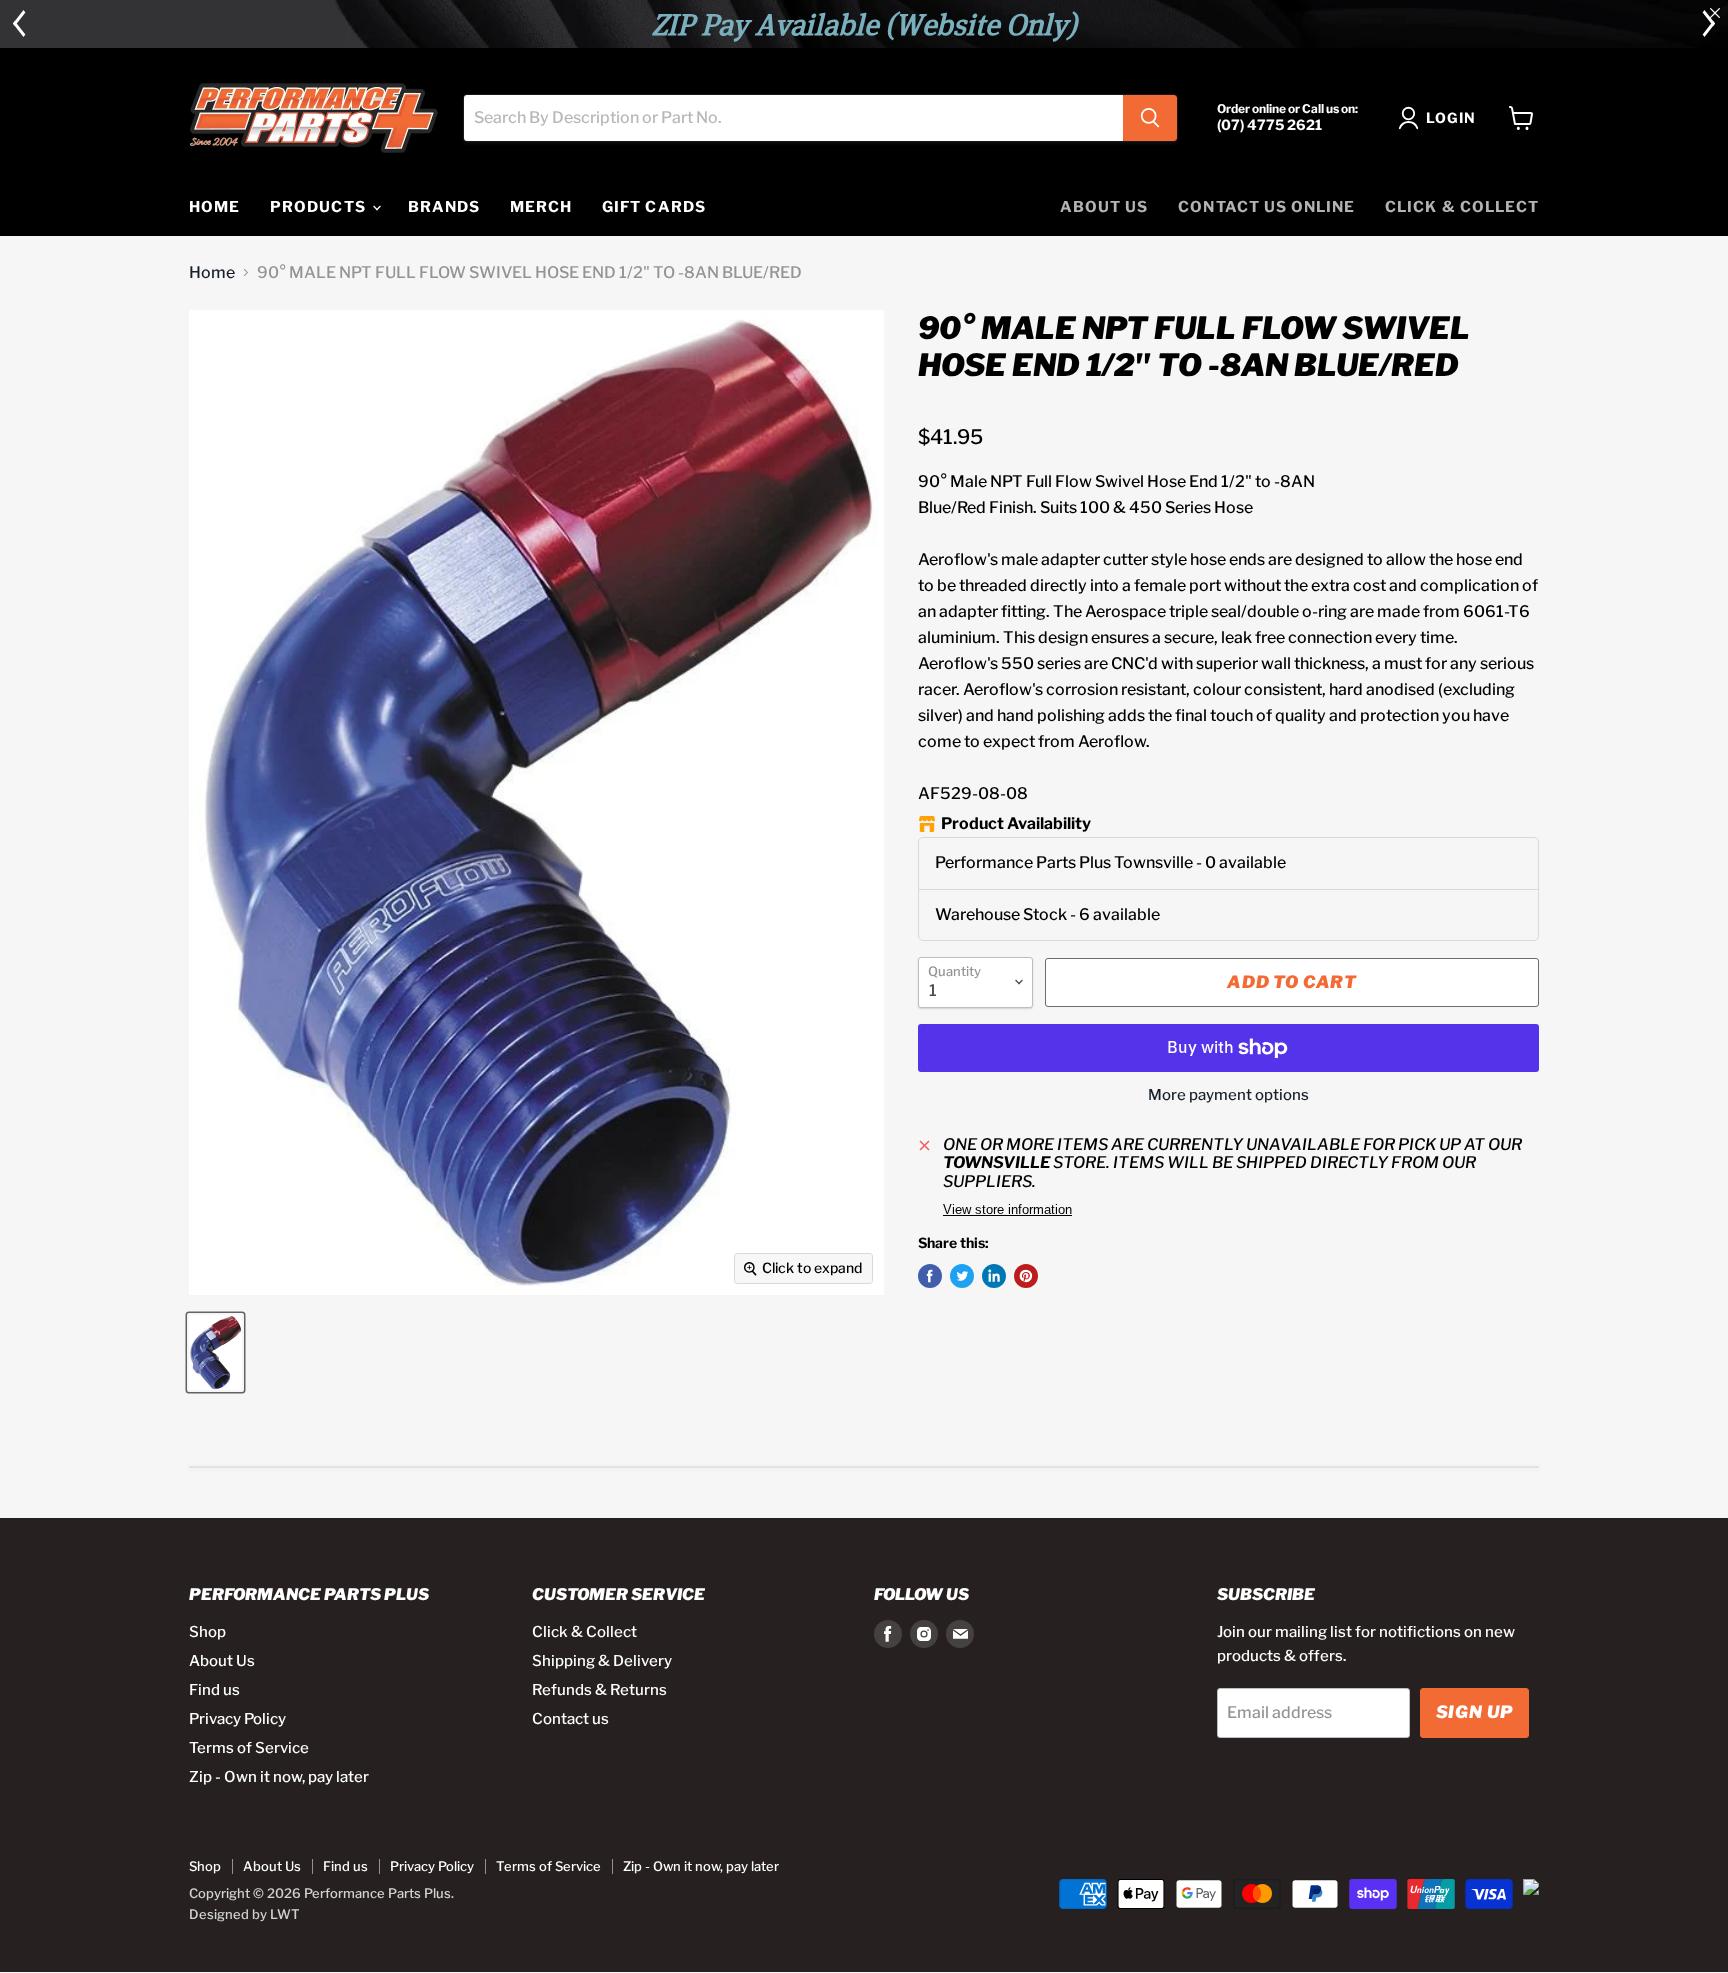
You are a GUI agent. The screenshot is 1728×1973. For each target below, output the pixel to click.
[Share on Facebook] (930, 1276)
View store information (1007, 1210)
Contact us (570, 1719)
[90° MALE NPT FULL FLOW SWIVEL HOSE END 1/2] (215, 1352)
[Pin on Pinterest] (1026, 1276)
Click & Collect (1462, 207)
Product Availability (1016, 824)
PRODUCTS (319, 207)
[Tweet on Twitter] (962, 1276)
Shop (207, 1632)
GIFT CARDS (654, 207)
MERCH (541, 207)
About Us (1104, 207)
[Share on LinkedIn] (994, 1276)
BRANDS (444, 207)
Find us (214, 1690)
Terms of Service (249, 1748)
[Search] (1150, 118)
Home (212, 273)
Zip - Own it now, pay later (279, 1777)
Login (1451, 117)
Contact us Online (1266, 207)
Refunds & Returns (599, 1690)
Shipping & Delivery (602, 1661)
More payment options (1228, 1095)
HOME (214, 207)
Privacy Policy (237, 1719)
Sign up (1474, 1712)
